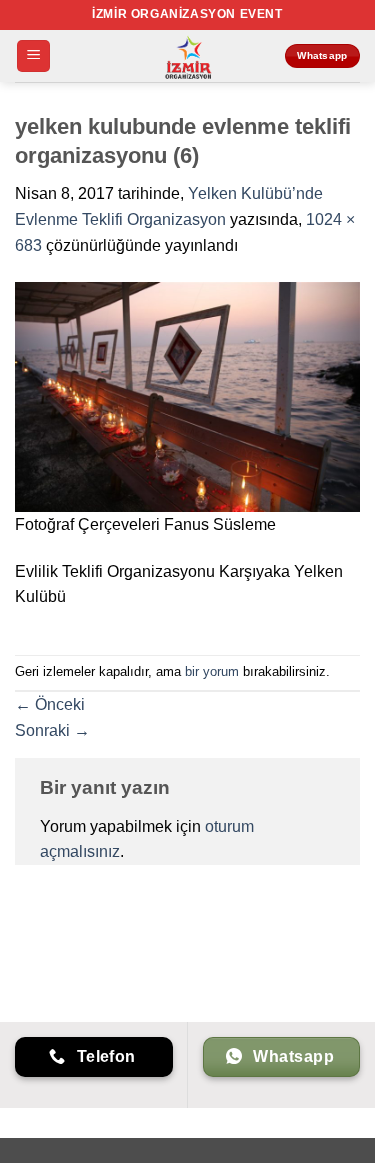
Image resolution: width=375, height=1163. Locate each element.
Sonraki (52, 730)
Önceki (50, 704)
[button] (33, 56)
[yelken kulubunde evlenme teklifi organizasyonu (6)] (187, 395)
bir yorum (212, 671)
